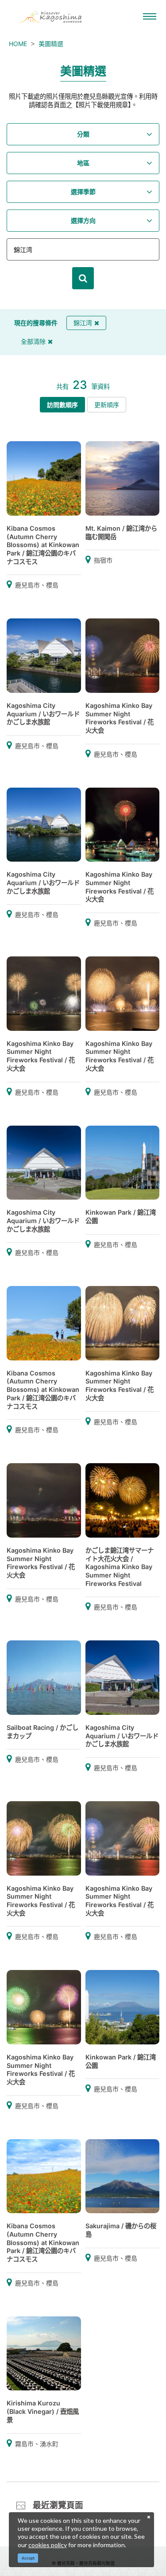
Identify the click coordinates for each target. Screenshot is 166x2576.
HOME (18, 44)
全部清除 (33, 341)
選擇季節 (83, 192)
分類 (83, 134)
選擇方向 (83, 220)
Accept (28, 2558)
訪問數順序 (62, 405)
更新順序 (107, 405)
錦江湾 (83, 323)
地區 (83, 163)
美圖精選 (51, 44)
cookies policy (48, 2545)
